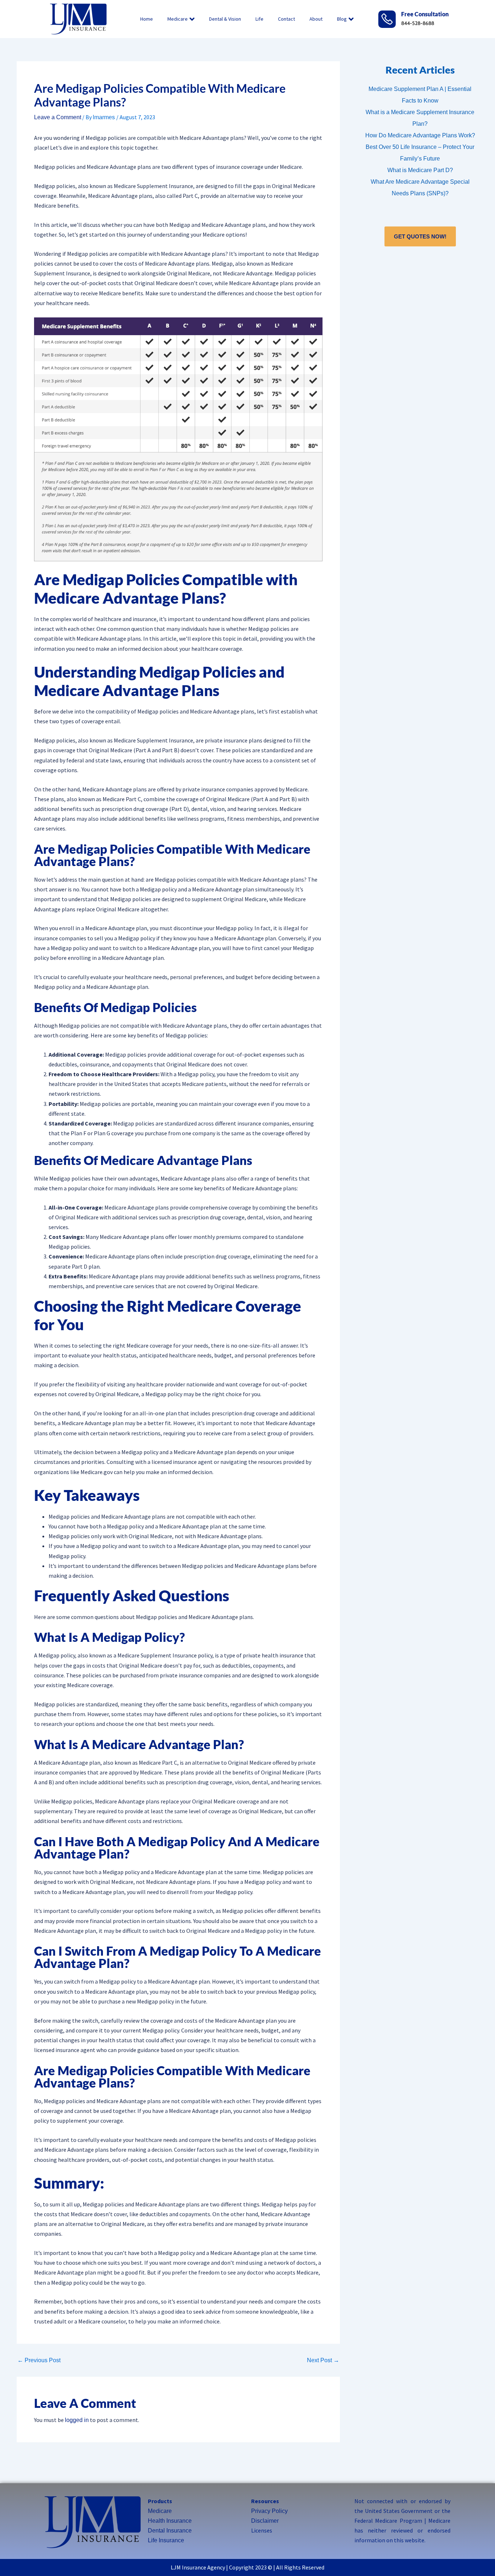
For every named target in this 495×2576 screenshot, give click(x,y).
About (316, 19)
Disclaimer (265, 2521)
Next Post (323, 2360)
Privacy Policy (269, 2511)
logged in (77, 2420)
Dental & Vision (225, 19)
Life (259, 19)
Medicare (178, 19)
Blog (342, 19)
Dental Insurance (170, 2531)
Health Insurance (170, 2521)
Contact (286, 19)
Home (147, 19)
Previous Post (39, 2360)
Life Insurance (166, 2540)
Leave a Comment (58, 117)
